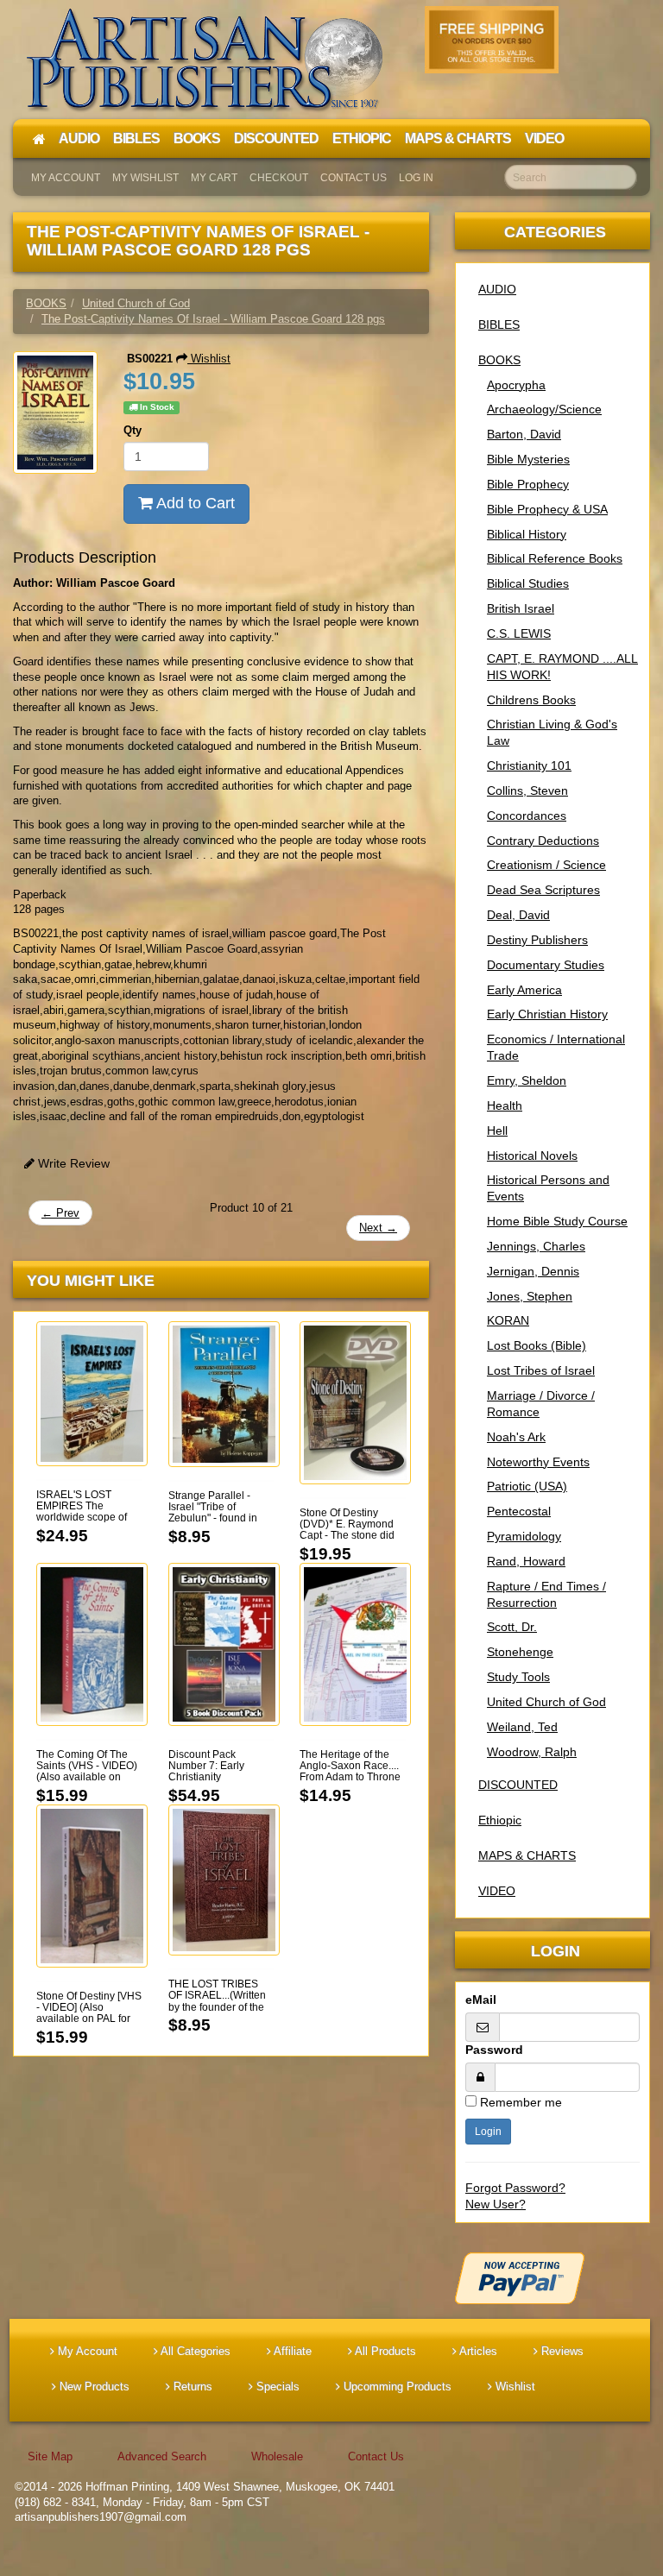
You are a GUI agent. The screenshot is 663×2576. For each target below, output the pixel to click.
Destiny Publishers (537, 940)
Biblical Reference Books (555, 558)
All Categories (194, 2351)
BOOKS (499, 360)
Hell (497, 1131)
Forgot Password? (515, 2188)
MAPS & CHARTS (527, 1855)
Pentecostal (519, 1511)
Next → (378, 1228)
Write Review (72, 1163)
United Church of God (546, 1702)
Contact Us (354, 178)
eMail (481, 2000)
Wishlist (209, 359)
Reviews (561, 2351)
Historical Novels (532, 1156)
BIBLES (499, 324)
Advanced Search (162, 2456)
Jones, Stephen (530, 1296)
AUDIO (497, 289)
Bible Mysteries (528, 459)
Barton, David (524, 434)
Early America (524, 990)
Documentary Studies (546, 965)
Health (505, 1105)
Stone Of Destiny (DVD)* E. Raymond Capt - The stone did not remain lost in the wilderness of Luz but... (348, 1541)
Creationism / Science (546, 865)
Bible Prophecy (528, 484)
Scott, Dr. (512, 1627)
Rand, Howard (526, 1561)
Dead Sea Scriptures (543, 890)
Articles (477, 2351)
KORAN (508, 1320)
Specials (276, 2387)
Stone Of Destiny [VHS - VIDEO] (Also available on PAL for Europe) (89, 2013)
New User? (496, 2204)
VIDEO (497, 1891)
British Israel (521, 608)
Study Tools (518, 1677)
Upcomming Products (396, 2387)
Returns (191, 2387)
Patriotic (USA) (527, 1486)
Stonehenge (520, 1652)
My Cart (214, 178)
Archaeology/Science (544, 409)
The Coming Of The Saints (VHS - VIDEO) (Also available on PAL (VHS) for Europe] (88, 1772)
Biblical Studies (528, 583)
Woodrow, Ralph (532, 1752)
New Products (93, 2387)
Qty (133, 430)
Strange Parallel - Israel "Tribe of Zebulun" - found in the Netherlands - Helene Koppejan (213, 1518)
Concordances (527, 816)
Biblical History (527, 534)
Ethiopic (500, 1820)
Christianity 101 (529, 765)
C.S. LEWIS (519, 633)
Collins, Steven (527, 790)
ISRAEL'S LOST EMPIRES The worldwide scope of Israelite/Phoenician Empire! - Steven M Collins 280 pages (83, 1523)
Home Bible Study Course (557, 1221)
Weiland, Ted (522, 1727)
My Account (66, 178)
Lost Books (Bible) (537, 1345)
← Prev (60, 1213)
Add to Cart (194, 503)
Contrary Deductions (543, 841)
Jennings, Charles (536, 1246)
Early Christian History (547, 1014)
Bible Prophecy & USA (547, 509)
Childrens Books (531, 700)
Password (494, 2050)
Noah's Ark (516, 1437)
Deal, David (518, 915)
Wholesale (277, 2456)
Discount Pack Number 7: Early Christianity (206, 1766)
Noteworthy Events (538, 1462)
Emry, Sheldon (527, 1080)
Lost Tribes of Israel (541, 1370)
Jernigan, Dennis (533, 1271)
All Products (384, 2351)
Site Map (50, 2456)
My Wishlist (145, 178)
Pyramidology (524, 1536)
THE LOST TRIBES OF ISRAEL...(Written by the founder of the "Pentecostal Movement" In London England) (220, 2012)
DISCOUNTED (518, 1785)
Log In (416, 178)
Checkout (279, 178)
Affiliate (291, 2351)
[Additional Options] (552, 2278)
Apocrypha (516, 385)
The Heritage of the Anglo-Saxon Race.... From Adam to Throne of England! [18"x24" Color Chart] (350, 1777)
